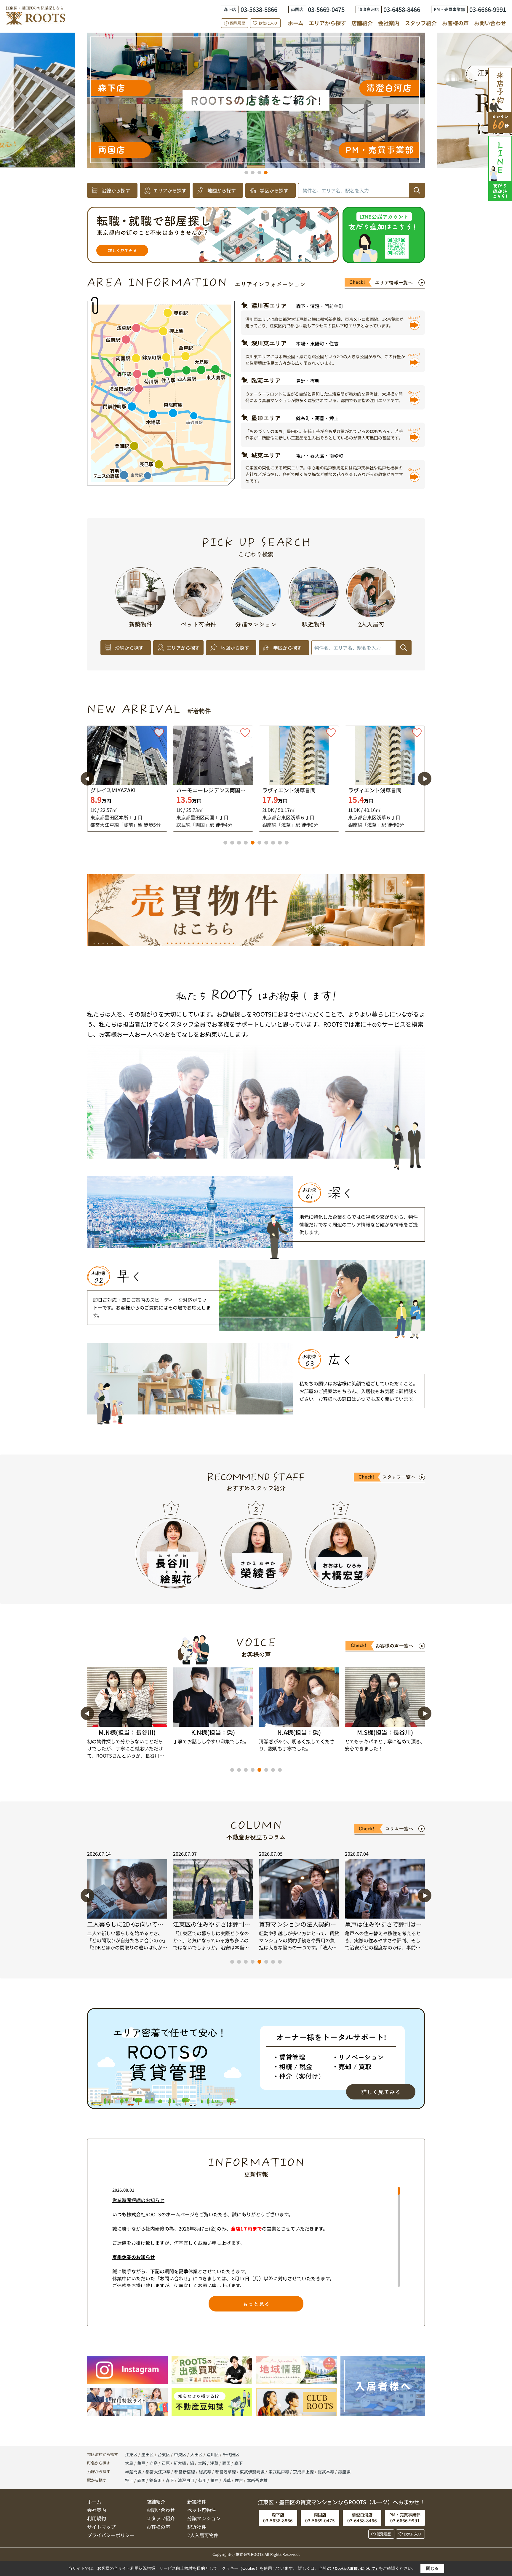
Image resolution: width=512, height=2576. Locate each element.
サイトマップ (101, 2527)
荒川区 (213, 2454)
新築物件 (197, 2502)
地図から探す (222, 190)
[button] (246, 173)
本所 (203, 2463)
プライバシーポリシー (111, 2535)
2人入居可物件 (203, 2535)
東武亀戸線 (279, 2472)
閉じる (432, 2568)
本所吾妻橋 (257, 2480)
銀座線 (344, 2472)
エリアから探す (327, 23)
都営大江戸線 (158, 2472)
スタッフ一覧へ (399, 1477)
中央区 (180, 2454)
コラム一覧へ (399, 1828)
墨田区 (148, 2454)
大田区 (196, 2454)
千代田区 (231, 2454)
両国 (227, 2463)
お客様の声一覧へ (394, 1645)
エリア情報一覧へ (394, 282)
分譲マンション (204, 2518)
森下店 (270, 115)
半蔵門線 (134, 2472)
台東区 (164, 2454)
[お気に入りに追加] (159, 733)
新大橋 (180, 2463)
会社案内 (389, 23)
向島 (154, 2463)
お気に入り (268, 23)
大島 (130, 2463)
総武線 (205, 2472)
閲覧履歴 (238, 23)
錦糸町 (156, 2480)
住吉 (239, 2480)
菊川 (202, 2480)
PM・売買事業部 (327, 52)
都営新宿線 (185, 2472)
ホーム (296, 23)
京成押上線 (304, 2472)
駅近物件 (197, 2527)
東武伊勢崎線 (253, 2472)
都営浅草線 (226, 2472)
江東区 (131, 2454)
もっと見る (256, 2303)
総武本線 (326, 2472)
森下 (239, 2463)
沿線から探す (116, 190)
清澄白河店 (40, 87)
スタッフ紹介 (421, 23)
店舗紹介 (362, 23)
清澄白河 (186, 2480)
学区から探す (274, 190)
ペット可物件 (201, 2510)
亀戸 (142, 2463)
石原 (166, 2463)
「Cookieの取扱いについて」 (355, 2569)
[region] (256, 2237)
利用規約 (97, 2518)
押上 (129, 2480)
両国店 (291, 77)
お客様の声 (455, 23)
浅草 (215, 2463)
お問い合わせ (490, 23)
